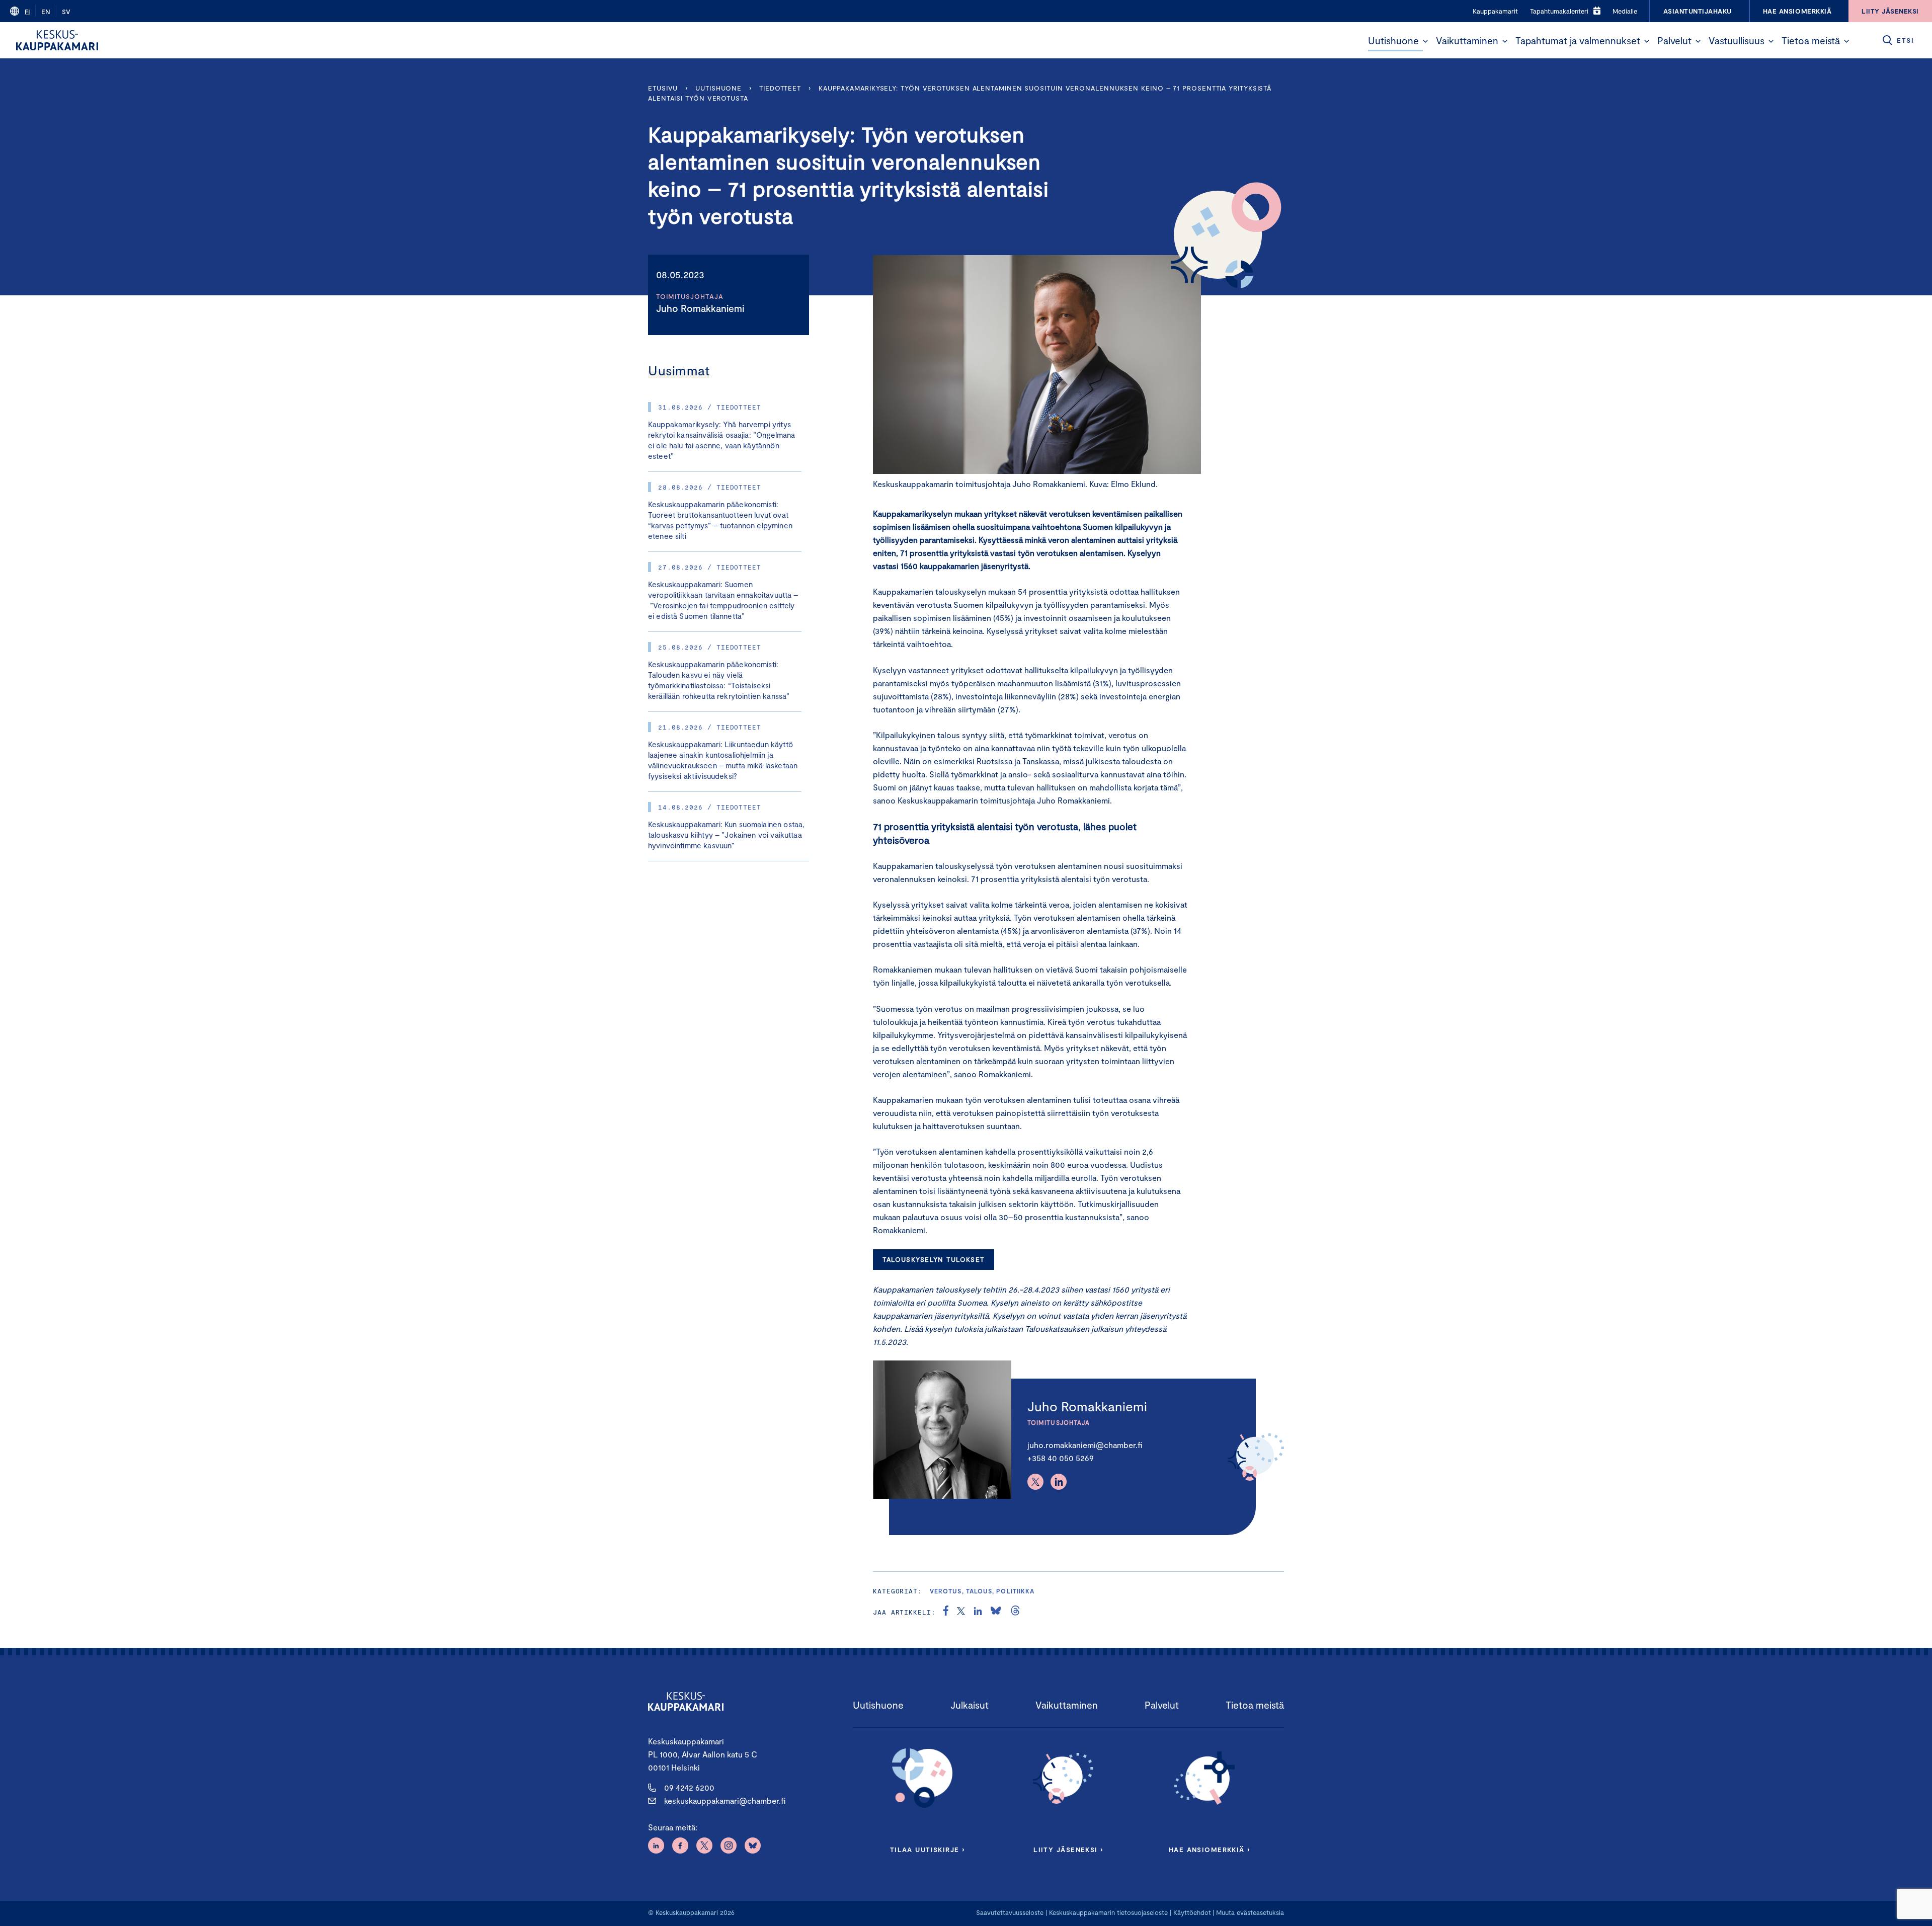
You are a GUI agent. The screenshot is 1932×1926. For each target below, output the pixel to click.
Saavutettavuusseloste (1010, 1912)
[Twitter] (1035, 1482)
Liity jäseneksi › (1068, 1850)
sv (66, 12)
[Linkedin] (1059, 1482)
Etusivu (663, 88)
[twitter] (961, 1612)
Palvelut (1674, 41)
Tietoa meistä (1811, 41)
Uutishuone (1393, 41)
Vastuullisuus (1737, 41)
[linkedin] (978, 1612)
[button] (1425, 41)
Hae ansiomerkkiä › (1210, 1850)
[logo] (57, 40)
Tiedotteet (780, 88)
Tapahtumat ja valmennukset (1578, 41)
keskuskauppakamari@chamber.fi (725, 1800)
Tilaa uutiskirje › (928, 1850)
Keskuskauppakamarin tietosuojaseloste (1107, 1912)
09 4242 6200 (689, 1787)
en (46, 12)
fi (27, 12)
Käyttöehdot (1192, 1912)
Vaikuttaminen (1467, 41)
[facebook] (946, 1612)
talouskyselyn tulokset (933, 1259)
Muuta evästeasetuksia (1250, 1912)
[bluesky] (996, 1612)
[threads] (1015, 1612)
